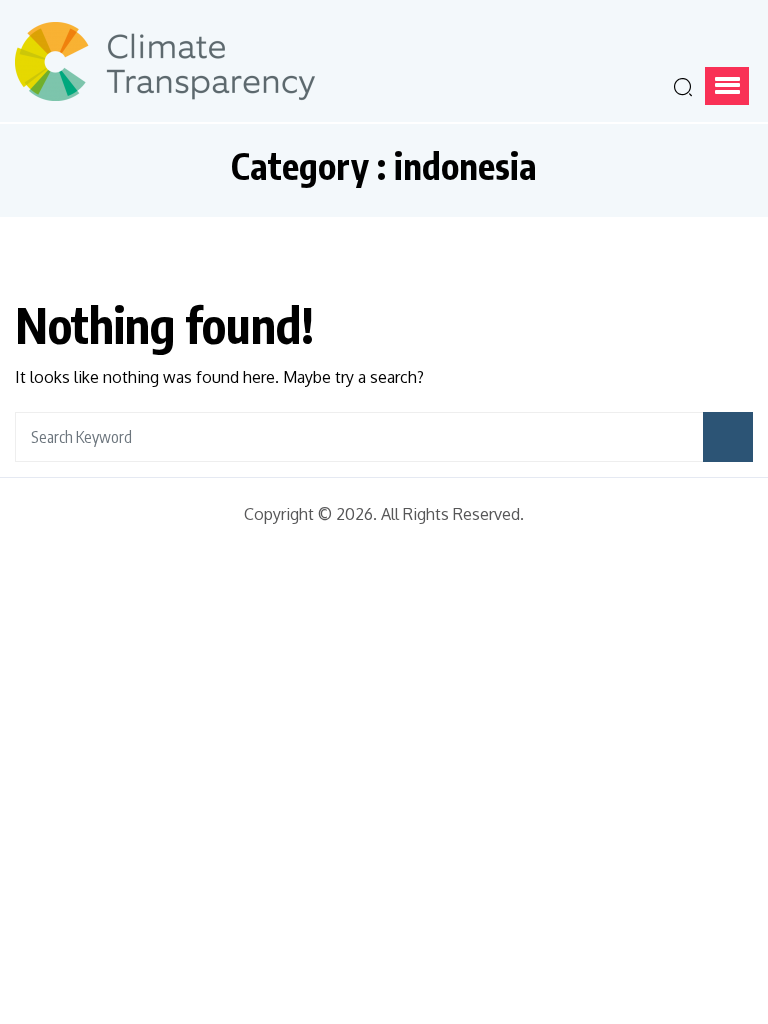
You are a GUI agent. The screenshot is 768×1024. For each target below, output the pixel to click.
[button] (727, 86)
